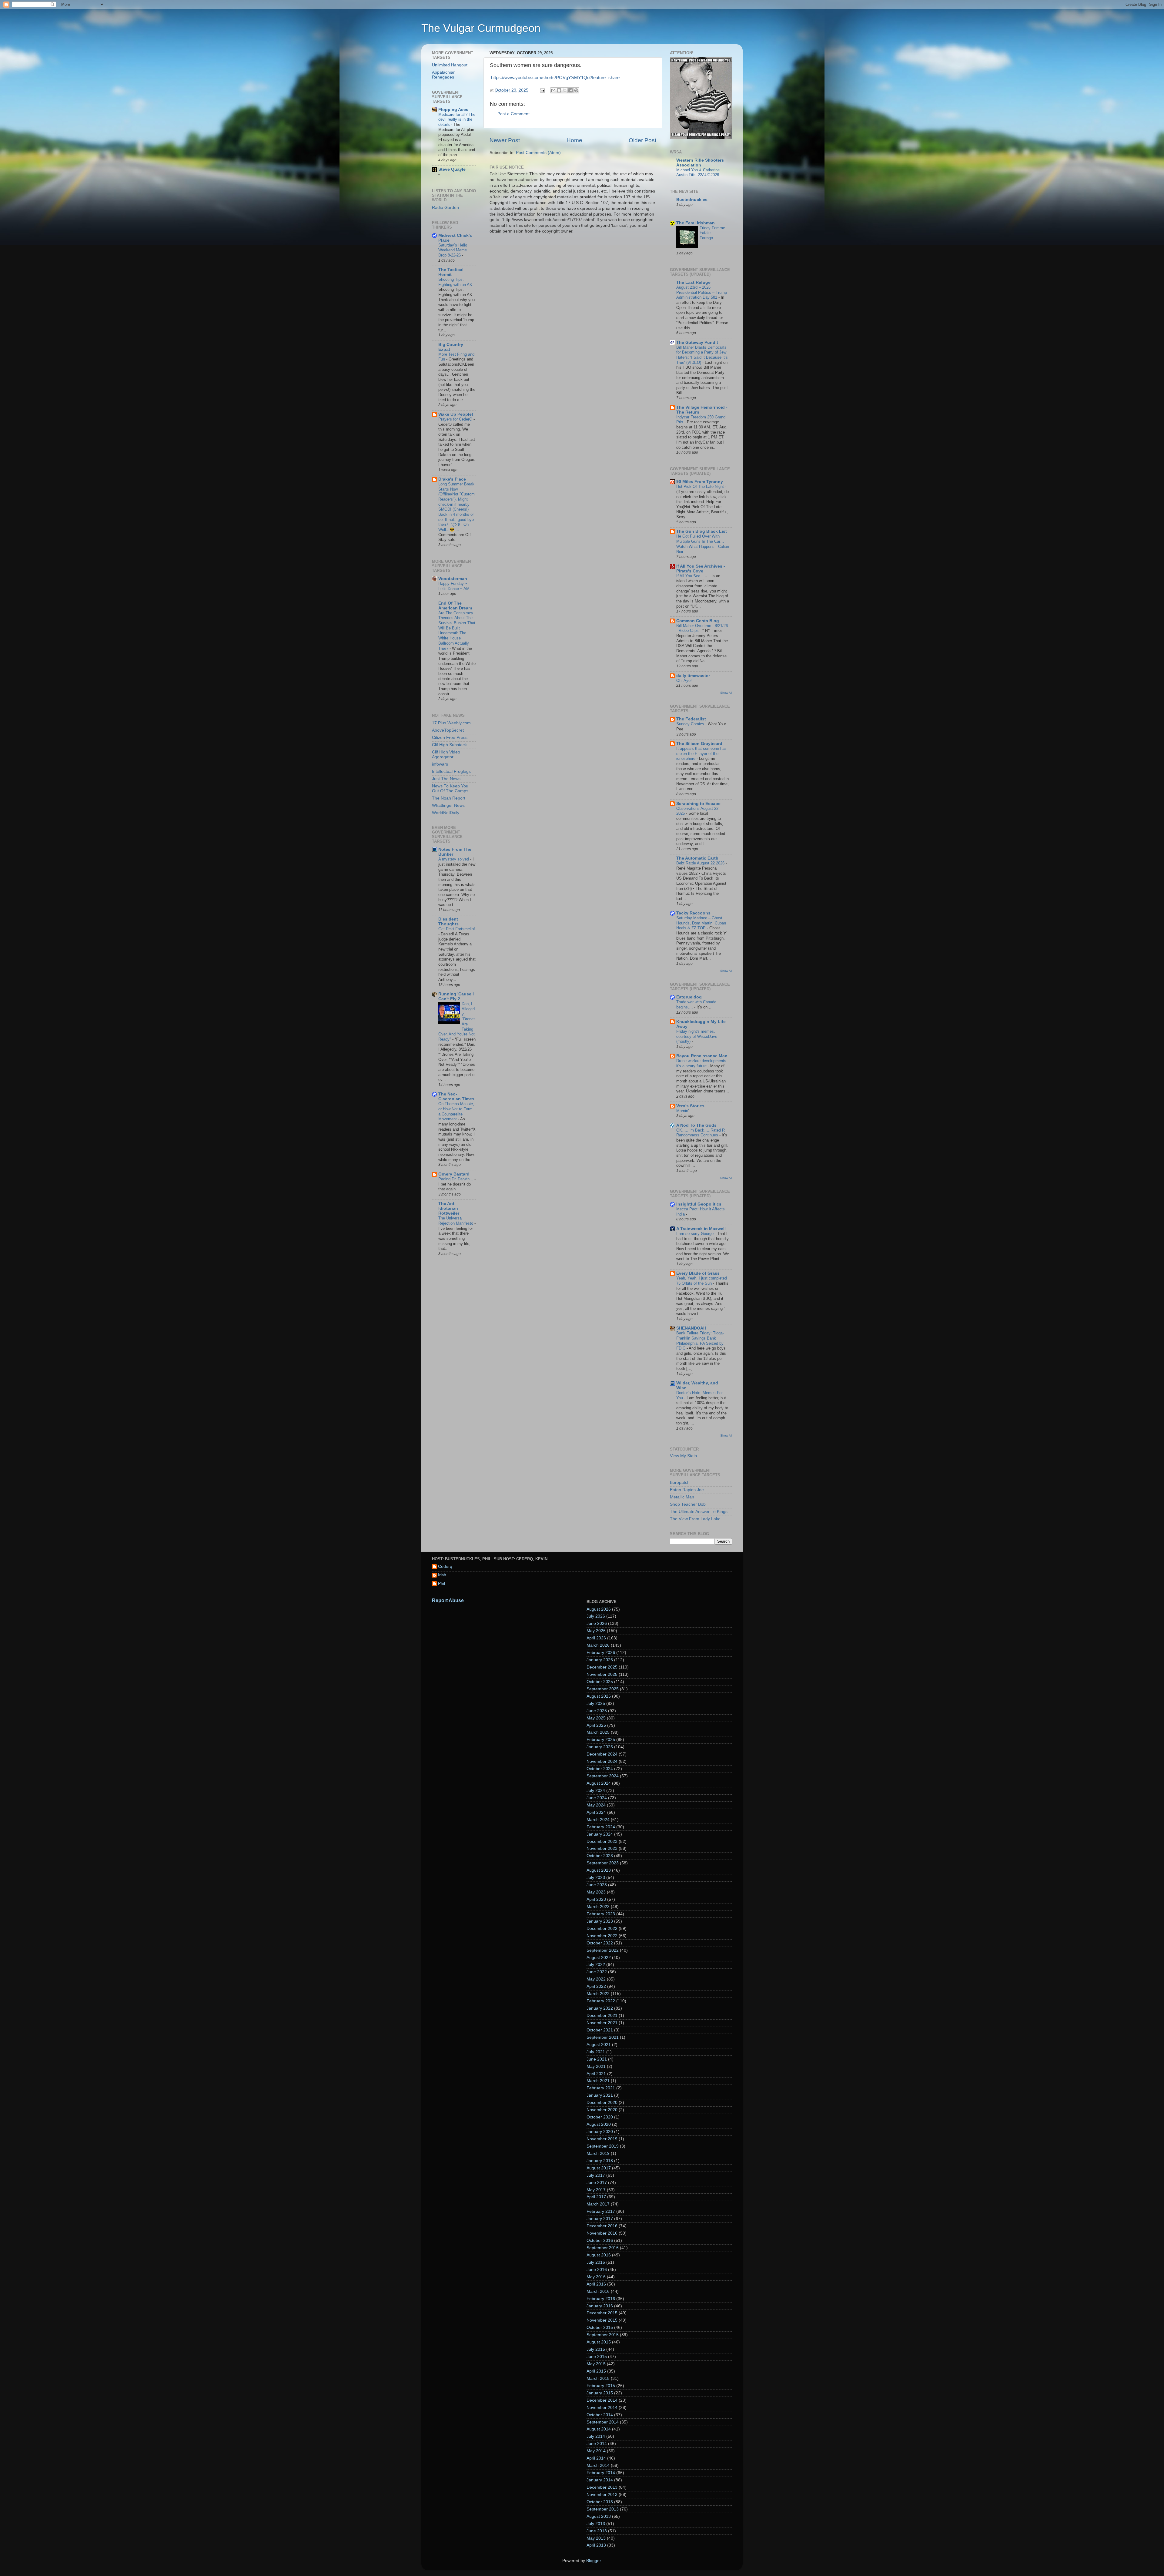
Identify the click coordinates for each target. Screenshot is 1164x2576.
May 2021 (596, 2066)
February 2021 (601, 2088)
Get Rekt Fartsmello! (457, 929)
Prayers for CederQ (456, 419)
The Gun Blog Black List (702, 531)
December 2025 (602, 1667)
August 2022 (599, 1958)
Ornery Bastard (454, 1174)
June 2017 (597, 2183)
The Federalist (691, 719)
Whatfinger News (448, 805)
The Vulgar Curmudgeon (481, 28)
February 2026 (601, 1653)
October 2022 (600, 1943)
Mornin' (683, 1111)
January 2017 (600, 2219)
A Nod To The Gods (696, 1125)
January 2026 (600, 1660)
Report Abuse (448, 1600)
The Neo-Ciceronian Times (456, 1097)
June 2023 (597, 1885)
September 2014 (603, 2422)
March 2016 (598, 2291)
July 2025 (596, 1704)
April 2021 (596, 2074)
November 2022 (602, 1936)
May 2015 (596, 2364)
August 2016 (599, 2255)
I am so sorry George (696, 1234)
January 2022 (600, 2008)
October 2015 (600, 2328)
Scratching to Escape (698, 804)
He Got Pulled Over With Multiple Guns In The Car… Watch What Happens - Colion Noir (703, 544)
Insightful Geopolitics (699, 1204)
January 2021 (600, 2095)
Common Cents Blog (698, 621)
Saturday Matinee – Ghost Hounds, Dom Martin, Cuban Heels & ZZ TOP (701, 923)
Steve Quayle (452, 169)
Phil (442, 1583)
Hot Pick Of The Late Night (701, 486)
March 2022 (598, 1994)
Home (574, 140)
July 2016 (596, 2262)
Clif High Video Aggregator (446, 755)
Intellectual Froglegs (451, 771)
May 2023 (596, 1892)
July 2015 (596, 2349)
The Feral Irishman (696, 223)
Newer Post (505, 140)
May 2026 (596, 1631)
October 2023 (600, 1856)
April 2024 (596, 1812)
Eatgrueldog (689, 997)
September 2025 (603, 1689)
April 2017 (596, 2197)
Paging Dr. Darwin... (456, 1179)
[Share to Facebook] (570, 90)
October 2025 (600, 1682)
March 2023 (598, 1907)
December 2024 (602, 1754)
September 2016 (603, 2248)
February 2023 (601, 1914)
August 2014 (599, 2429)
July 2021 (596, 2052)
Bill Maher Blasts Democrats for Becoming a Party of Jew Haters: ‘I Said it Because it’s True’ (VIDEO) (702, 355)
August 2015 (599, 2342)
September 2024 (603, 1776)
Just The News (446, 779)
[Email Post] (542, 90)
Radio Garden (445, 208)
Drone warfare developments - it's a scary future (702, 1063)
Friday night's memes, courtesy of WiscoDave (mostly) (697, 1036)
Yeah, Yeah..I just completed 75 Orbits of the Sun (702, 1281)
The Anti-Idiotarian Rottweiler (449, 1208)
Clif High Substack (449, 745)
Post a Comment (513, 114)
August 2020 (599, 2124)
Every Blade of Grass (698, 1273)
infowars (440, 764)
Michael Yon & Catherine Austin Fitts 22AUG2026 (698, 173)
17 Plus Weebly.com (451, 723)
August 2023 (599, 1870)
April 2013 (596, 2545)
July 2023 (596, 1878)
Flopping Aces (453, 110)
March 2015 (598, 2378)
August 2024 (599, 1783)
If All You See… (691, 576)
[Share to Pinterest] (576, 90)
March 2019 (598, 2153)
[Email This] (553, 90)
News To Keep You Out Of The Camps (450, 788)
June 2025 (597, 1711)
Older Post (642, 140)
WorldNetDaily (446, 813)
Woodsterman (453, 579)
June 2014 (597, 2444)
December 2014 (602, 2400)
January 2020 (600, 2132)
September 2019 (603, 2146)
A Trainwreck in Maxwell (701, 1229)
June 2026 (597, 1623)
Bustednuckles (692, 200)
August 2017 (599, 2168)
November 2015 (602, 2320)
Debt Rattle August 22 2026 (701, 863)
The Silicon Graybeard (699, 744)
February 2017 (601, 2211)
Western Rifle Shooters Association (700, 163)
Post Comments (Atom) (538, 153)
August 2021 (599, 2045)
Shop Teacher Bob (688, 1504)
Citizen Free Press (450, 738)
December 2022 (602, 1929)
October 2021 (600, 2030)
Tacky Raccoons (693, 913)
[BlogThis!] (559, 90)
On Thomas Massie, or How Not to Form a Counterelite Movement (456, 1111)
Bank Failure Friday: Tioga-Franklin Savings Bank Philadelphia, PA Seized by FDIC (700, 1341)
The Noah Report (449, 798)
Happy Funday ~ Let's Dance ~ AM (455, 586)
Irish (442, 1575)
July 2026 (596, 1616)
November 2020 (602, 2110)
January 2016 (600, 2306)
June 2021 (597, 2059)
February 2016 (601, 2299)
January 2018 (600, 2161)
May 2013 (596, 2538)
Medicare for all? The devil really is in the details (457, 119)
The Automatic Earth (697, 858)
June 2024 (597, 1798)
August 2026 (599, 1609)
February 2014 (601, 2473)
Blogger (594, 2561)
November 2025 (602, 1674)
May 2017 (596, 2190)
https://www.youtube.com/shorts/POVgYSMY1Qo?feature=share (555, 78)
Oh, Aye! (685, 681)
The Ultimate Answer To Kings (699, 1512)
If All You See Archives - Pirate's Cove (701, 569)
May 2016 (596, 2277)
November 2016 (602, 2233)
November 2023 (602, 1848)
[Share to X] (565, 90)
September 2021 (603, 2037)
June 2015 (597, 2357)
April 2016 (596, 2284)
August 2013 (599, 2516)
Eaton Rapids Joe (687, 1490)
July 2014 (596, 2436)
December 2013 (602, 2487)
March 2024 (598, 1820)
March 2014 (598, 2465)
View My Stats (683, 1456)
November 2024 (602, 1761)
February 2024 (601, 1827)
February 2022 (601, 2001)
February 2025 (601, 1740)
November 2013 (602, 2495)
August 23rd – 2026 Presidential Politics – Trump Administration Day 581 (702, 292)
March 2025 (598, 1732)
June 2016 (597, 2270)
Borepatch (680, 1483)
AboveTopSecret (448, 730)
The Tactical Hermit (451, 272)
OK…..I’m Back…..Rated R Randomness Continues (701, 1133)
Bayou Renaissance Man (702, 1056)
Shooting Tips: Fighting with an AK (456, 282)
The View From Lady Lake (695, 1519)
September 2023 (603, 1863)
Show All (726, 693)
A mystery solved (454, 859)
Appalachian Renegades (444, 75)
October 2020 (600, 2117)
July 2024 (596, 1791)
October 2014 (600, 2415)
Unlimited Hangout (450, 65)
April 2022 (596, 1986)
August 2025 (599, 1696)
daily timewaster (693, 676)
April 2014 (596, 2458)
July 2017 (596, 2175)
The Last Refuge (693, 282)
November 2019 (602, 2139)
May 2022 (596, 1979)
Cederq (445, 1566)
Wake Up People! (456, 414)
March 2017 (598, 2204)
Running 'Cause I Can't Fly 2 (456, 996)
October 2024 (600, 1769)
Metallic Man (682, 1497)
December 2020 (602, 2103)
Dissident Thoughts (448, 922)
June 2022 (597, 1972)
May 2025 (596, 1718)
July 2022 (596, 1965)
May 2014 (596, 2451)
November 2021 (602, 2023)
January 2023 (600, 1921)
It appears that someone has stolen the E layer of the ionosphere (701, 753)
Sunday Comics (691, 724)
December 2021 (602, 2016)
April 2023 (596, 1899)
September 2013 (603, 2509)
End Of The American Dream (455, 606)
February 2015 (601, 2386)
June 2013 (597, 2531)
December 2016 (602, 2226)
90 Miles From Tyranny (700, 482)
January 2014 (600, 2480)
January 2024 (600, 1834)
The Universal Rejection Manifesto (456, 1221)
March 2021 (598, 2081)
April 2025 (596, 1725)
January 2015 (600, 2393)
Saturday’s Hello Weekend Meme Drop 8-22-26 (453, 250)
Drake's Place (452, 479)
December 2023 (602, 1841)
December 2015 (602, 2313)
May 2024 (596, 1805)
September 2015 (603, 2335)
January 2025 (600, 1747)
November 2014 (602, 2408)
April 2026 (596, 1638)
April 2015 (596, 2371)
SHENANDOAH (691, 1328)
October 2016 (600, 2241)
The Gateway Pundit (697, 342)
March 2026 (598, 1645)
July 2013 (596, 2524)
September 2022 (603, 1950)
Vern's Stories (690, 1106)
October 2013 (600, 2502)
